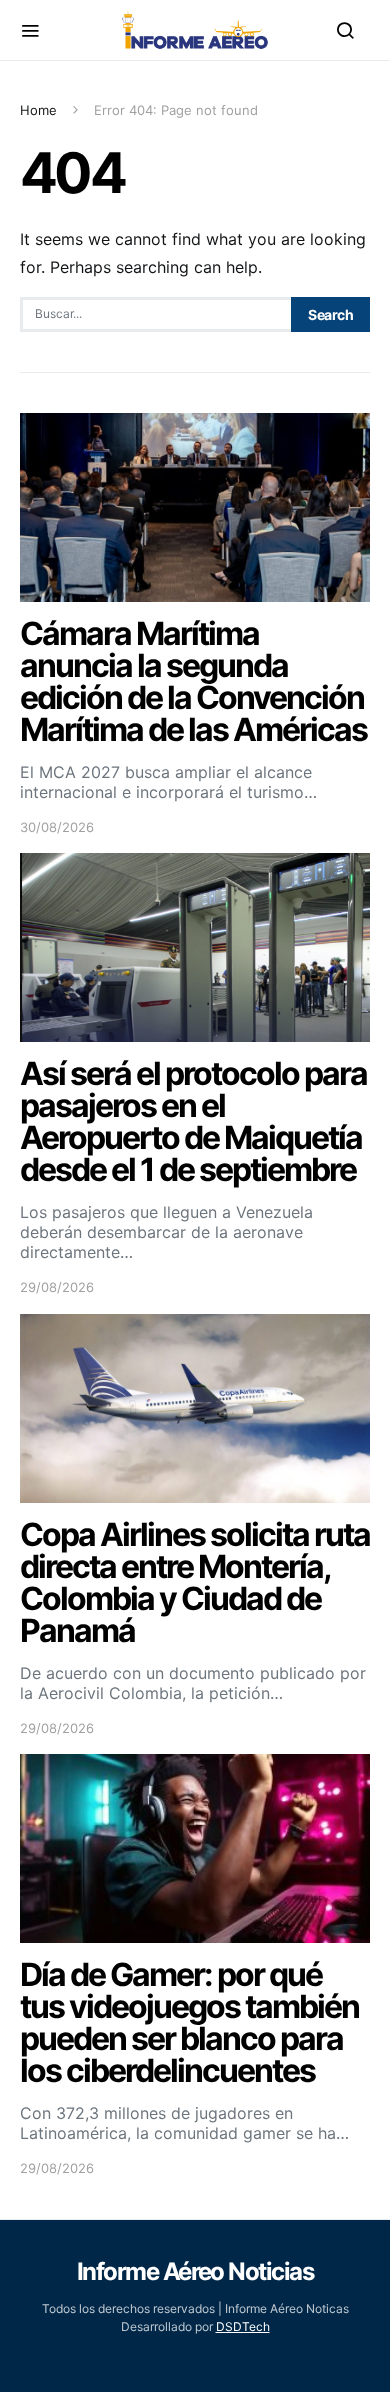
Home (38, 110)
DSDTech (243, 2326)
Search (330, 314)
